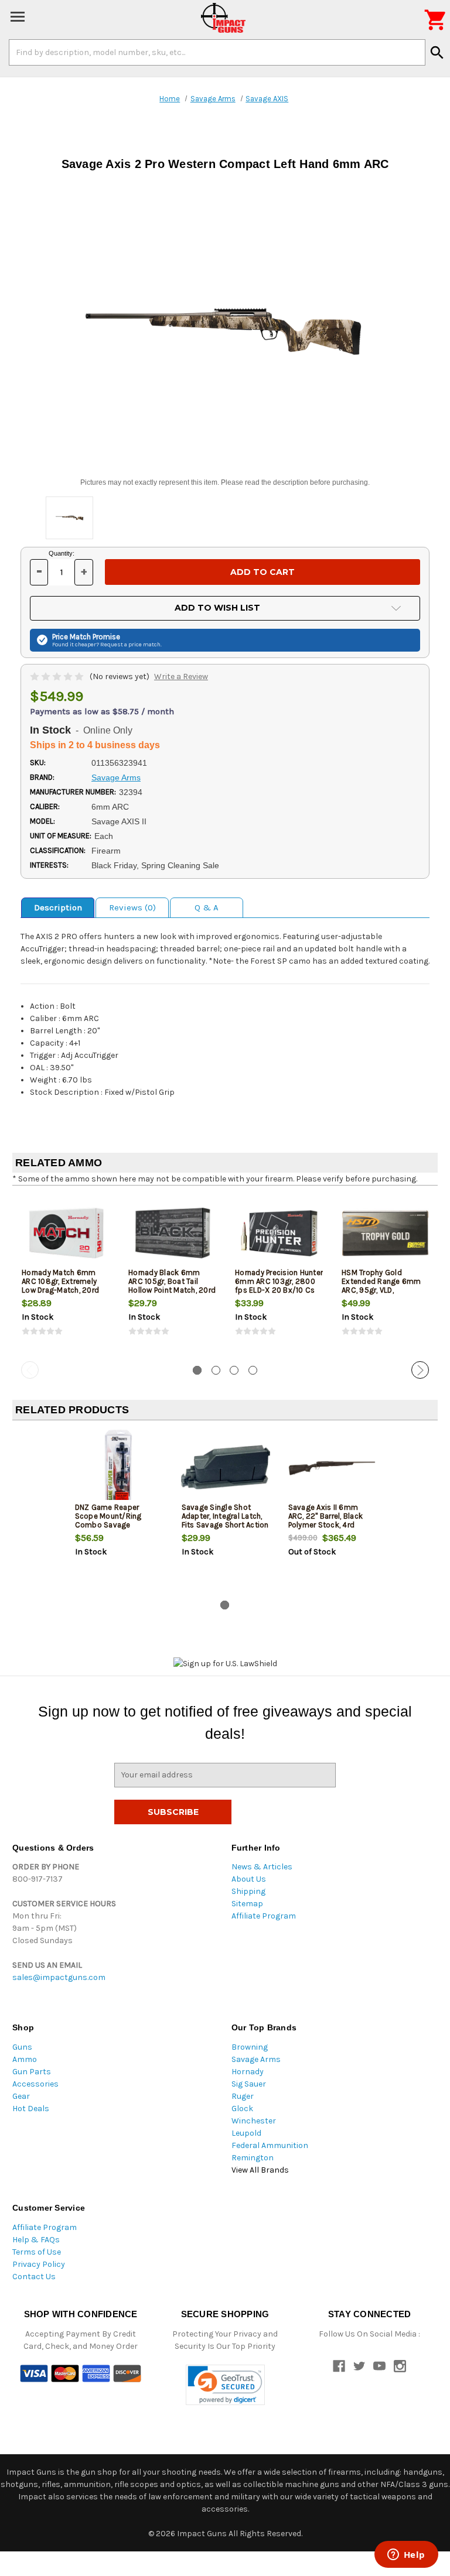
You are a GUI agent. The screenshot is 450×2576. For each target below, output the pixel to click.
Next (420, 1370)
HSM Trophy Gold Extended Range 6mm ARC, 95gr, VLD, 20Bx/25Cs (381, 1286)
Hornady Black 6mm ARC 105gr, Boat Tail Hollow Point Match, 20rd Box (172, 1286)
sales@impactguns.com (59, 1977)
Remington (253, 2158)
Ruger (243, 2096)
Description (58, 907)
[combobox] (217, 52)
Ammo (25, 2059)
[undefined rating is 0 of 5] (58, 676)
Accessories (35, 2084)
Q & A (207, 907)
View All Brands (260, 2170)
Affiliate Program (264, 1916)
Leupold (246, 2133)
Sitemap (247, 1904)
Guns (22, 2047)
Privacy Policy (39, 2264)
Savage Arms (256, 2059)
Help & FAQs (36, 2240)
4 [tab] (253, 1370)
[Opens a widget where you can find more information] (406, 2556)
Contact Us (34, 2277)
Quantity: (62, 553)
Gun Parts (32, 2072)
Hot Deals (31, 2109)
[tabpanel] (66, 1276)
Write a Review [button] (181, 676)
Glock (242, 2109)
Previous (30, 1370)
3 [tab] (234, 1370)
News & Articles (262, 1867)
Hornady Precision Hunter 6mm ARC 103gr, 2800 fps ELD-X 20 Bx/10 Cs (279, 1281)
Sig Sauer (249, 2084)
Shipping (248, 1891)
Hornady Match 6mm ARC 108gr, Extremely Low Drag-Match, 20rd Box (60, 1286)
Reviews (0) (132, 907)
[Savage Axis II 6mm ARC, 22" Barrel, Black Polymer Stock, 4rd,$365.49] (332, 1468)
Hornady (248, 2072)
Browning (250, 2047)
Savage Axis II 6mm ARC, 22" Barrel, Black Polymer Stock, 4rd (326, 1516)
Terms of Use (37, 2252)
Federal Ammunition (270, 2145)
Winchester (254, 2121)
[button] (225, 2385)
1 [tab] (197, 1370)
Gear (21, 2096)
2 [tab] (216, 1370)
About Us (249, 1879)
